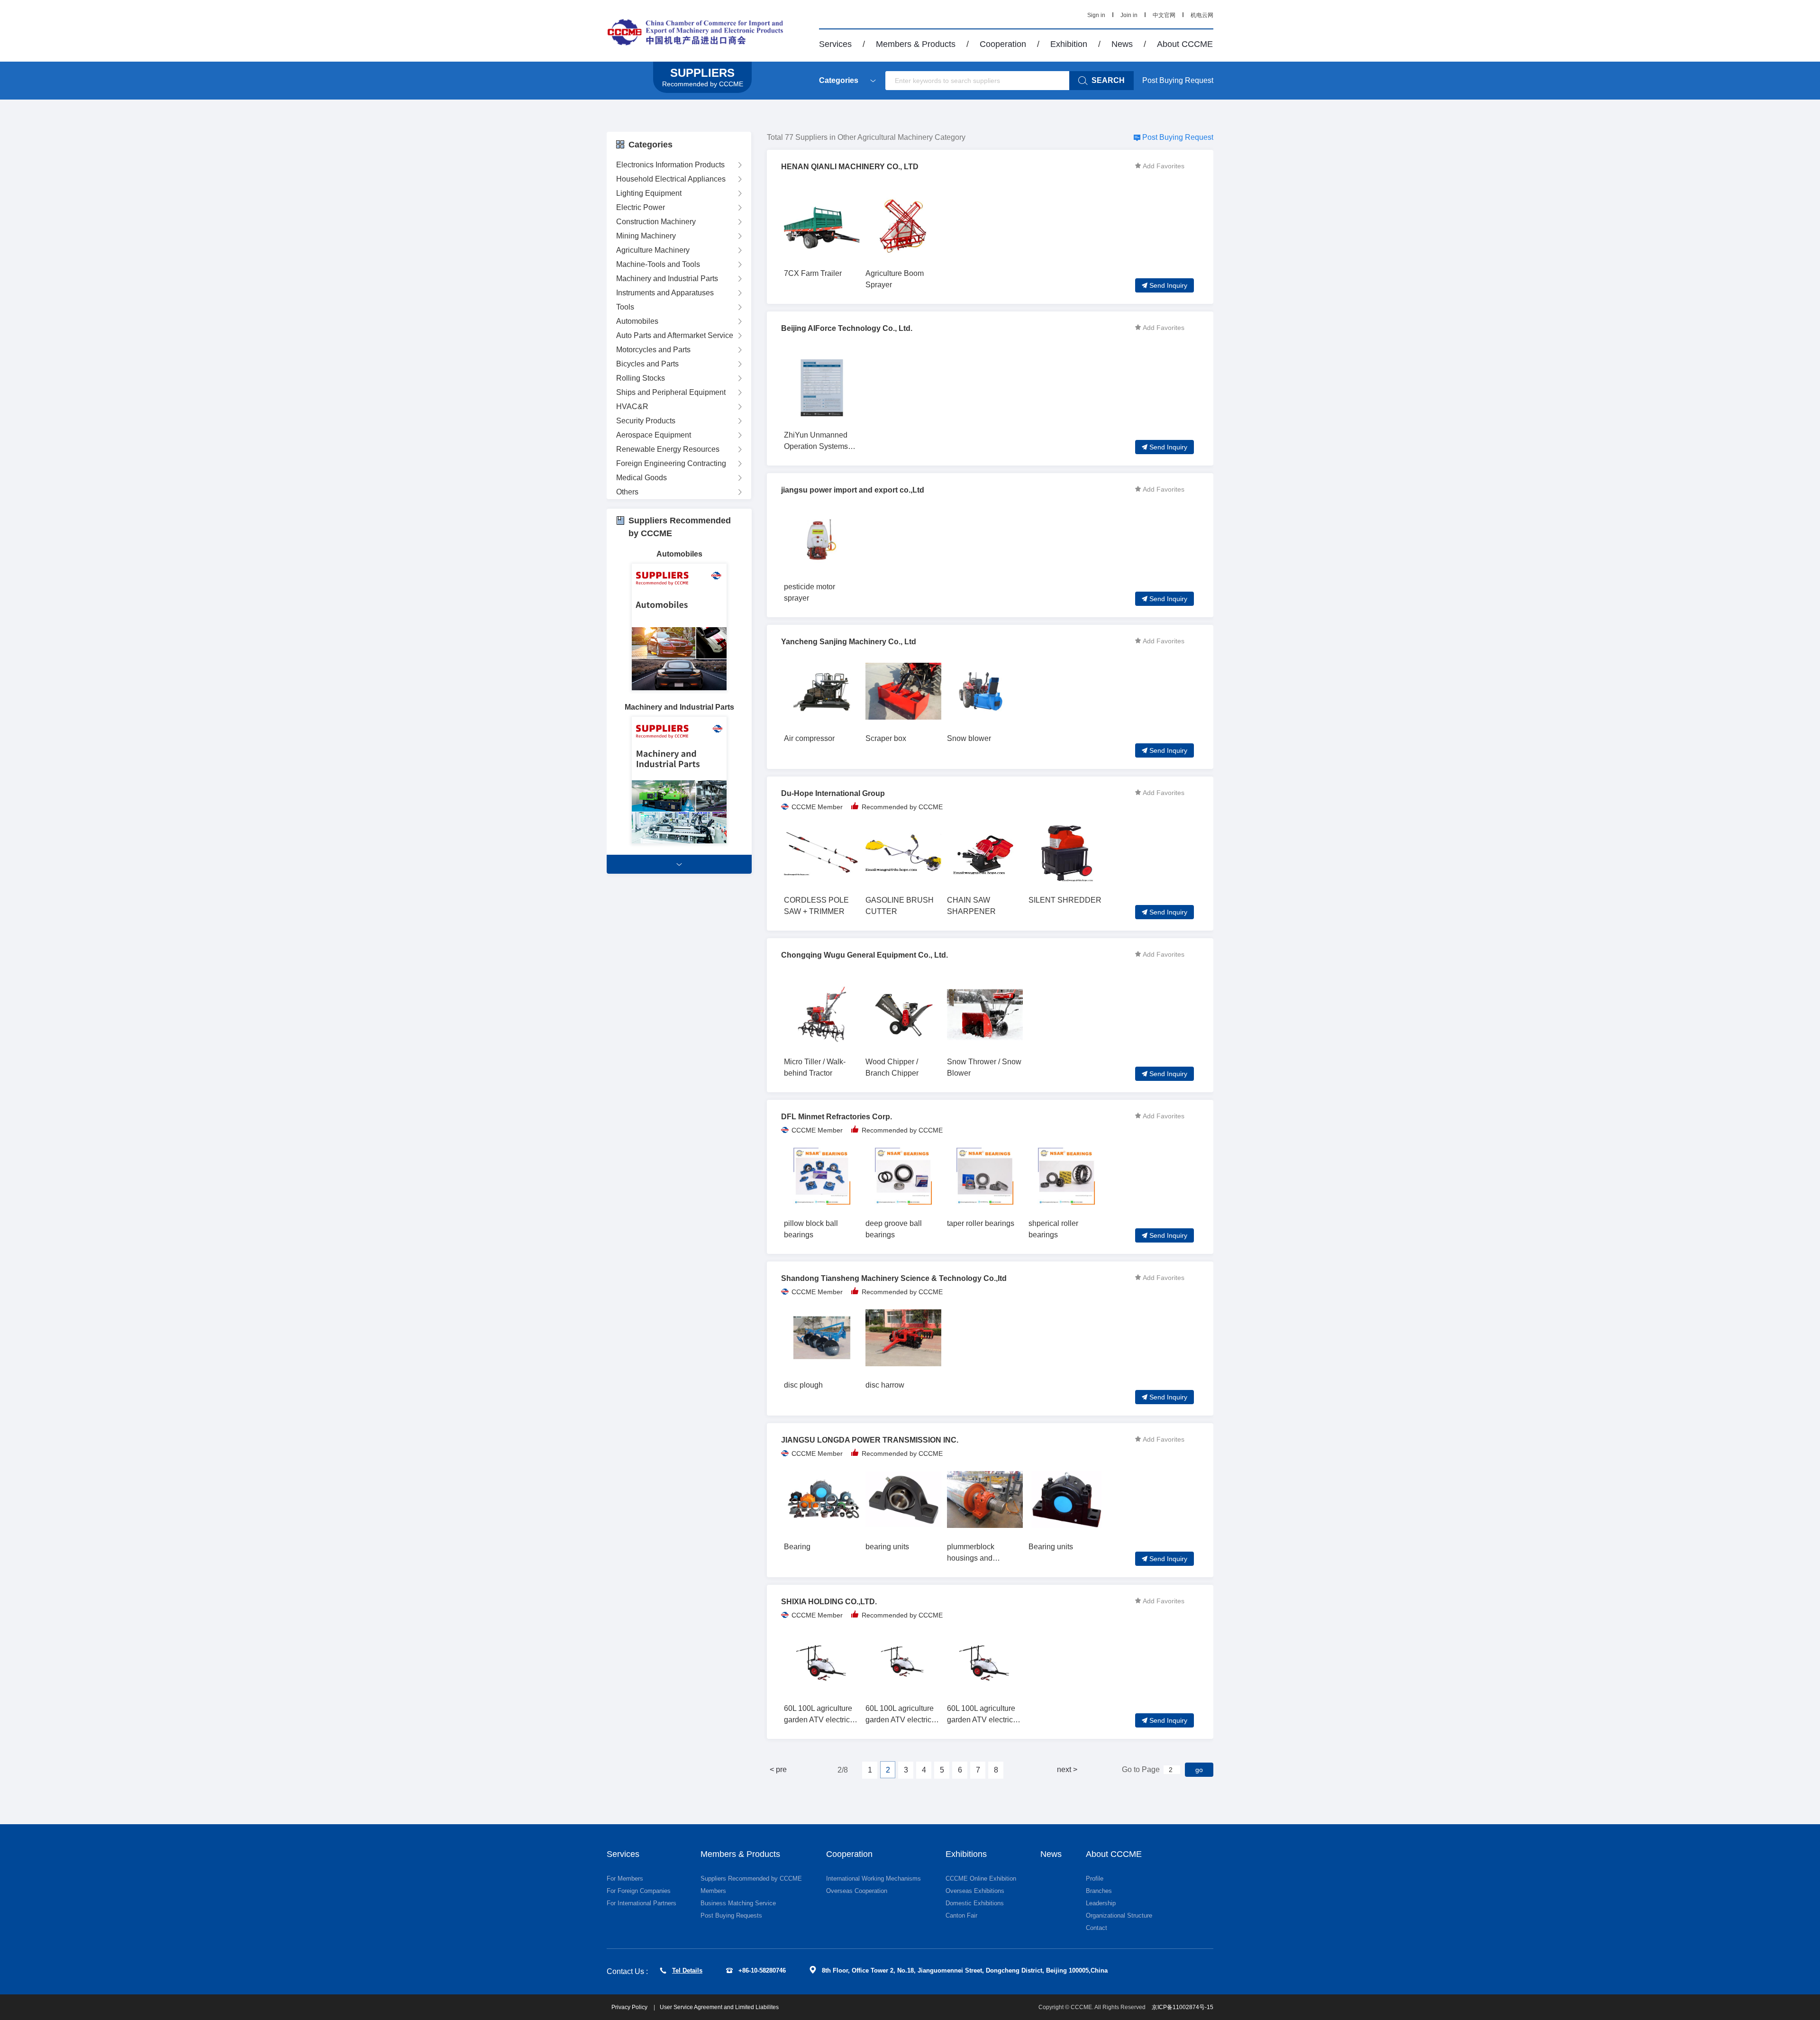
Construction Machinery (656, 222)
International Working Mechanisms (874, 1878)
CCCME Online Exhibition (981, 1878)
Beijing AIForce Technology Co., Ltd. (847, 328)
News (1122, 44)
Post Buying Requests (731, 1915)
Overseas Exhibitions (975, 1891)
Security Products (646, 421)
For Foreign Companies (639, 1891)
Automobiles (637, 321)
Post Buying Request (1178, 80)
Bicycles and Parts (647, 364)
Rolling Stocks (641, 378)
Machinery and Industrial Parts (667, 279)
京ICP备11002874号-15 (1183, 2007)
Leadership (1101, 1903)
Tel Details (687, 1970)
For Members (625, 1878)
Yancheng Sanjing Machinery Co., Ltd (849, 642)
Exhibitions (966, 1854)
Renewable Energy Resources (668, 449)
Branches (1099, 1891)
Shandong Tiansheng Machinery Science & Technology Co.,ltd (894, 1278)
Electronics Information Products (670, 165)
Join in (1129, 15)
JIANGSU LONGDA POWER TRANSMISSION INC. (870, 1440)
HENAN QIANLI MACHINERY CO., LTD (850, 167)
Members (713, 1891)
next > (1067, 1769)
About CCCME (1185, 44)
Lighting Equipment (649, 193)
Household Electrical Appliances (671, 179)
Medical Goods (642, 478)
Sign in (1096, 15)
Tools (625, 307)
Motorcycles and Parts (653, 350)
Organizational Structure (1119, 1915)
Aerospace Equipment (654, 435)
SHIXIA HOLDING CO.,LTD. (829, 1602)
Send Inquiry (1168, 285)
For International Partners (642, 1903)
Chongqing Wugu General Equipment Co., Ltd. (864, 955)
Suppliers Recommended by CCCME (751, 1878)
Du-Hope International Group (833, 793)
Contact (1097, 1928)
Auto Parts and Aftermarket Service (675, 335)
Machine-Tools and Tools (658, 264)
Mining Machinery (646, 236)
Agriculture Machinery (653, 250)
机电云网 (1202, 15)
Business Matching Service (738, 1903)
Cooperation (1003, 44)
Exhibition (1069, 44)
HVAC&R (632, 407)
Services (835, 44)
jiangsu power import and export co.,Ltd (853, 490)
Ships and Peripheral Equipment (671, 392)
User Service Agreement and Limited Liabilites (719, 2007)
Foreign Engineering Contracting (671, 463)
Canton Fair (961, 1915)
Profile (1095, 1878)
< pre (778, 1769)
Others (627, 492)
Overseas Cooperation (857, 1891)
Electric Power (641, 207)
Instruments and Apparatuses (665, 293)
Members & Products (916, 44)
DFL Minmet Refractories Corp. (837, 1117)
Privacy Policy (630, 2007)
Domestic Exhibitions (975, 1903)
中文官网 (1164, 15)
